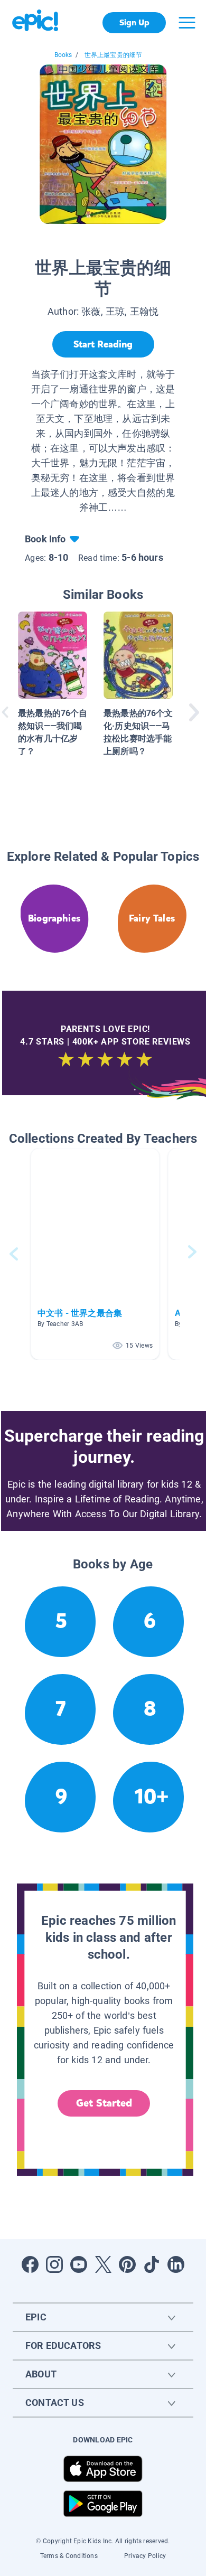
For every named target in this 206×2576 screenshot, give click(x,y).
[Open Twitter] (103, 2264)
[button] (95, 1254)
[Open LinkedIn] (176, 2264)
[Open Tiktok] (152, 2264)
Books (63, 55)
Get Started (104, 2103)
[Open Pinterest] (127, 2264)
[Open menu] (187, 23)
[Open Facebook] (30, 2264)
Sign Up (134, 22)
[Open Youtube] (79, 2264)
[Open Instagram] (54, 2264)
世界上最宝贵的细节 (114, 55)
